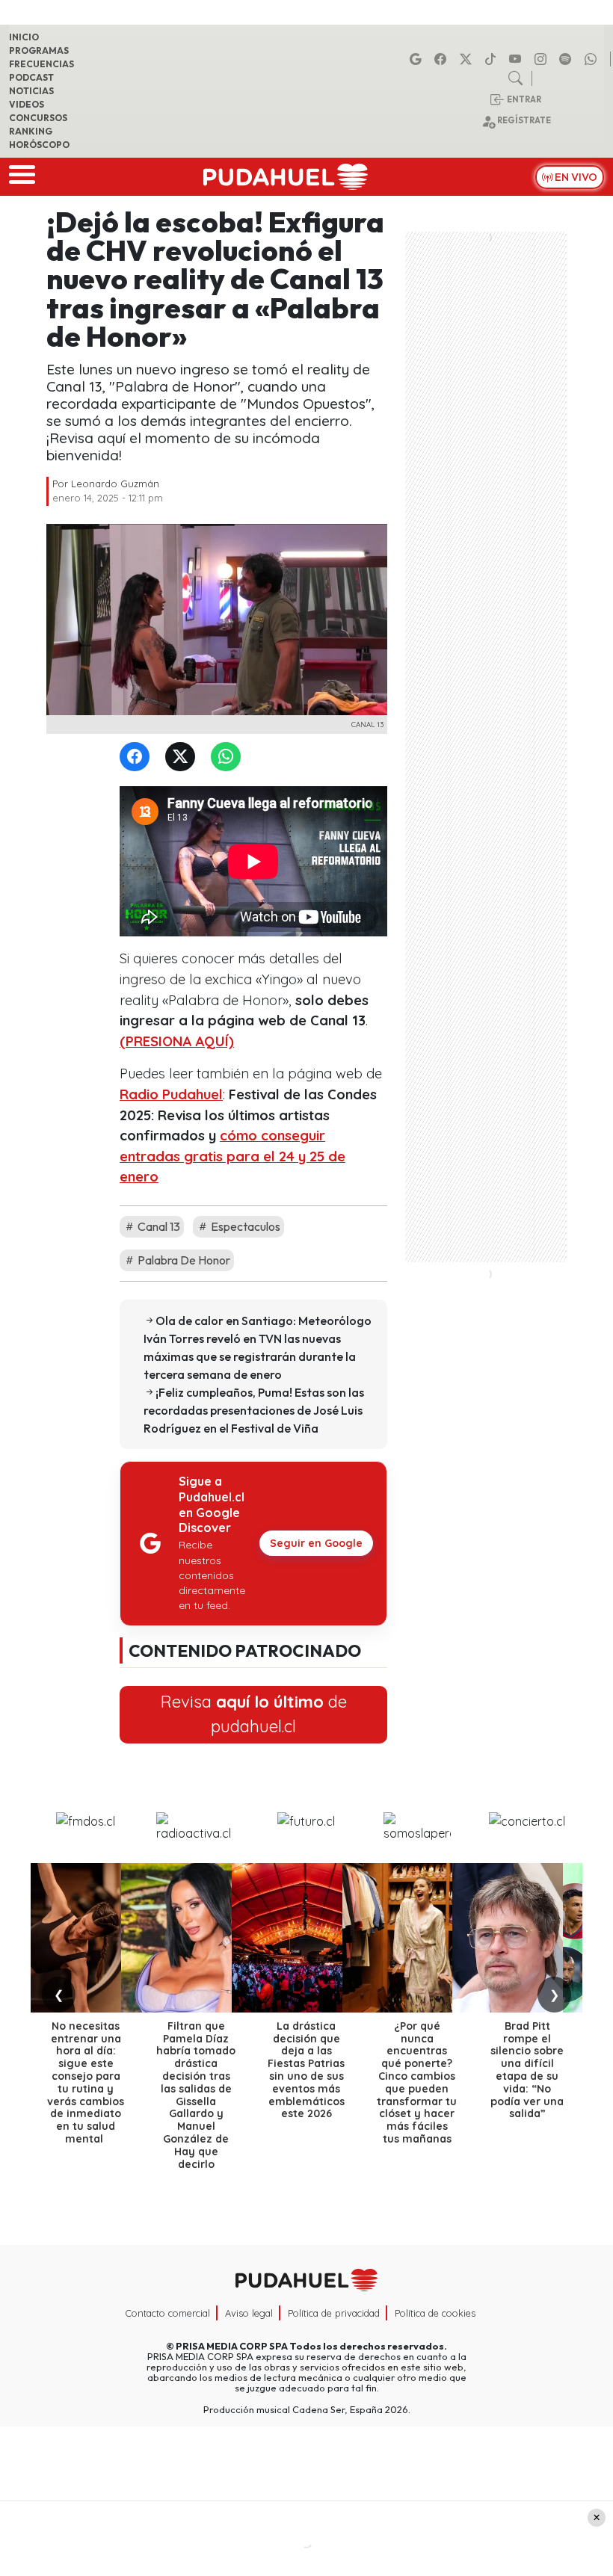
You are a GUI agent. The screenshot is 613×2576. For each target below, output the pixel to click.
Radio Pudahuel (171, 1094)
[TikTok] (493, 59)
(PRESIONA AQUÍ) (177, 1041)
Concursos (38, 118)
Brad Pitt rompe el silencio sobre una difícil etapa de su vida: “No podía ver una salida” (527, 2070)
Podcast (31, 77)
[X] (468, 59)
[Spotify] (567, 59)
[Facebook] (443, 59)
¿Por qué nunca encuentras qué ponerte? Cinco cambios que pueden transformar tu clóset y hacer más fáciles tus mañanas (417, 2082)
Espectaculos (244, 1226)
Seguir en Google (316, 1543)
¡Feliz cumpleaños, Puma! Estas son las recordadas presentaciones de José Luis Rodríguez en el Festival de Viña (254, 1410)
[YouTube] (517, 59)
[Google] (418, 59)
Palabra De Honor (183, 1260)
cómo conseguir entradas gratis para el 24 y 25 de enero (232, 1156)
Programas (39, 50)
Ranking (31, 131)
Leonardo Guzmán (115, 484)
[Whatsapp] (593, 59)
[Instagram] (543, 59)
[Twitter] (183, 757)
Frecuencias (41, 64)
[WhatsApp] (229, 757)
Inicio (24, 37)
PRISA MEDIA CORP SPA (232, 2346)
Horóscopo (39, 145)
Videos (27, 104)
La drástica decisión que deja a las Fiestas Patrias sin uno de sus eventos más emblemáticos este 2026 (306, 2070)
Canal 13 (158, 1226)
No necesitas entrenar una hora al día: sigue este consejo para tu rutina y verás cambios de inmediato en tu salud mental (86, 2082)
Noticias (31, 91)
